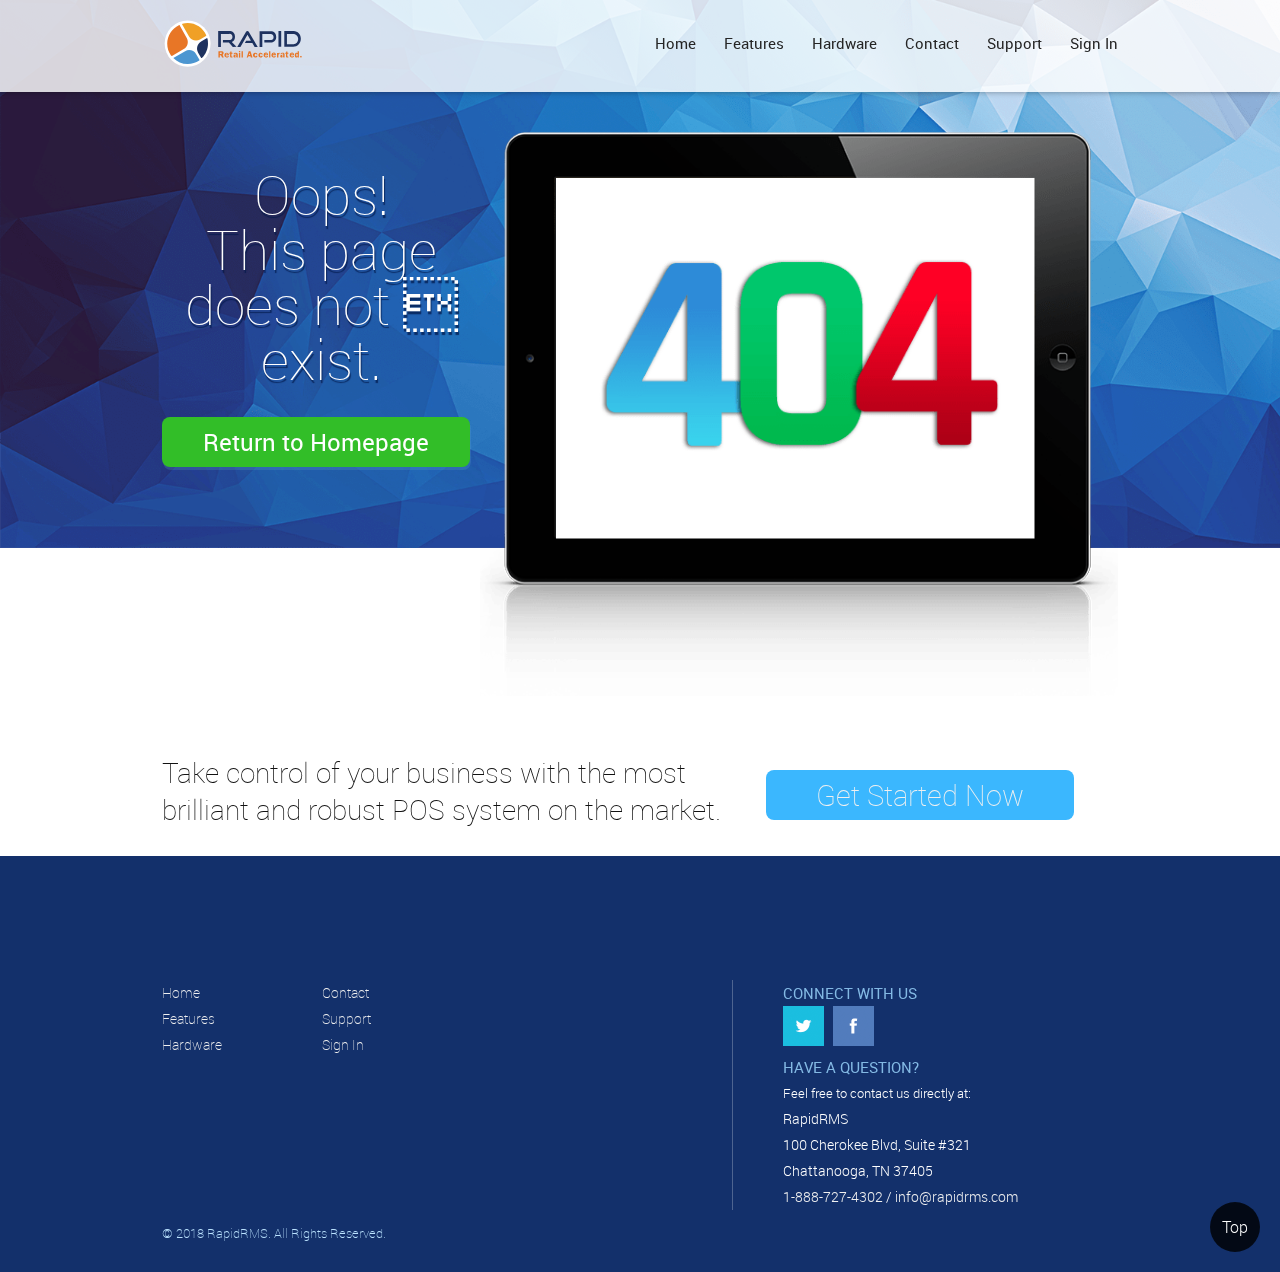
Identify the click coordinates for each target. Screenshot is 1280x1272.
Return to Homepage (316, 442)
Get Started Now (920, 795)
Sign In (1094, 43)
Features (754, 43)
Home (675, 43)
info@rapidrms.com (956, 1196)
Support (1014, 43)
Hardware (844, 43)
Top (1235, 1227)
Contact (932, 43)
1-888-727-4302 (833, 1196)
